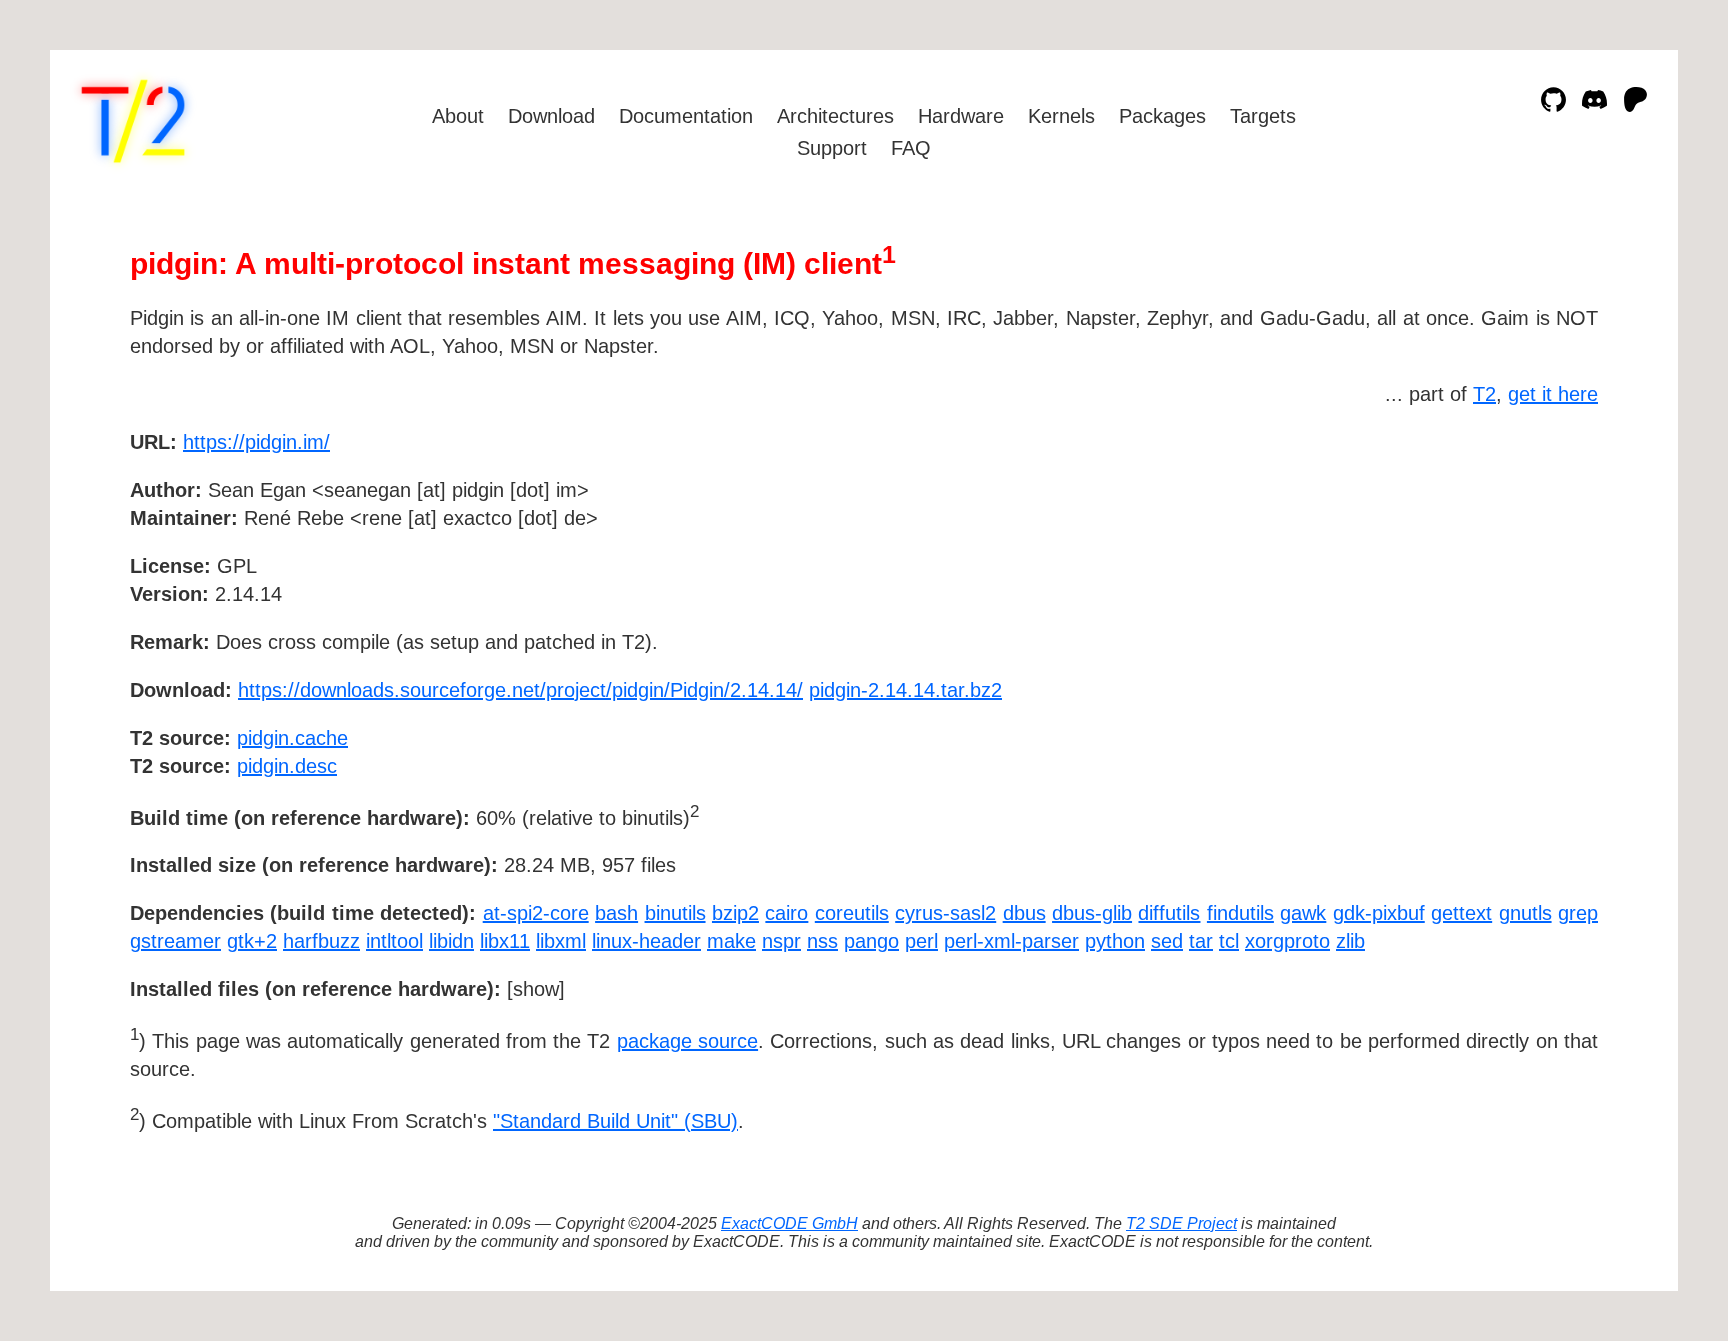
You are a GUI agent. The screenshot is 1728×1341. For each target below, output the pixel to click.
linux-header (646, 941)
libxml (561, 941)
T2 (1484, 394)
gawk (1303, 913)
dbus (1024, 913)
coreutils (852, 913)
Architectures (835, 116)
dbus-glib (1092, 913)
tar (1201, 941)
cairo (786, 913)
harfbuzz (321, 941)
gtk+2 (252, 941)
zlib (1350, 941)
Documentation (686, 116)
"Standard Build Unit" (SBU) (615, 1121)
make (731, 941)
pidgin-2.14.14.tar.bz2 (905, 690)
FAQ (911, 148)
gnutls (1525, 913)
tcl (1229, 941)
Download (551, 116)
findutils (1240, 913)
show (536, 989)
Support (832, 148)
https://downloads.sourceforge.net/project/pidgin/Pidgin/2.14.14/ (520, 690)
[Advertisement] (1538, 558)
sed (1167, 941)
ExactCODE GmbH (789, 1223)
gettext (1461, 913)
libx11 (505, 941)
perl (921, 941)
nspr (781, 941)
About (458, 116)
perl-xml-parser (1011, 941)
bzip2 (735, 913)
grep (1578, 913)
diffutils (1169, 913)
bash (616, 913)
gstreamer (175, 941)
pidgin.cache (292, 738)
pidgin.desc (287, 766)
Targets (1263, 116)
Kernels (1061, 116)
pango (871, 941)
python (1115, 941)
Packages (1162, 116)
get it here (1553, 394)
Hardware (961, 116)
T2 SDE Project (1181, 1223)
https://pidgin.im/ (256, 442)
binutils (675, 913)
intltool (394, 941)
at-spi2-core (536, 913)
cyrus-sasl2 (945, 913)
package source (687, 1041)
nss (822, 941)
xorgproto (1287, 941)
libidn (451, 941)
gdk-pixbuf (1379, 913)
